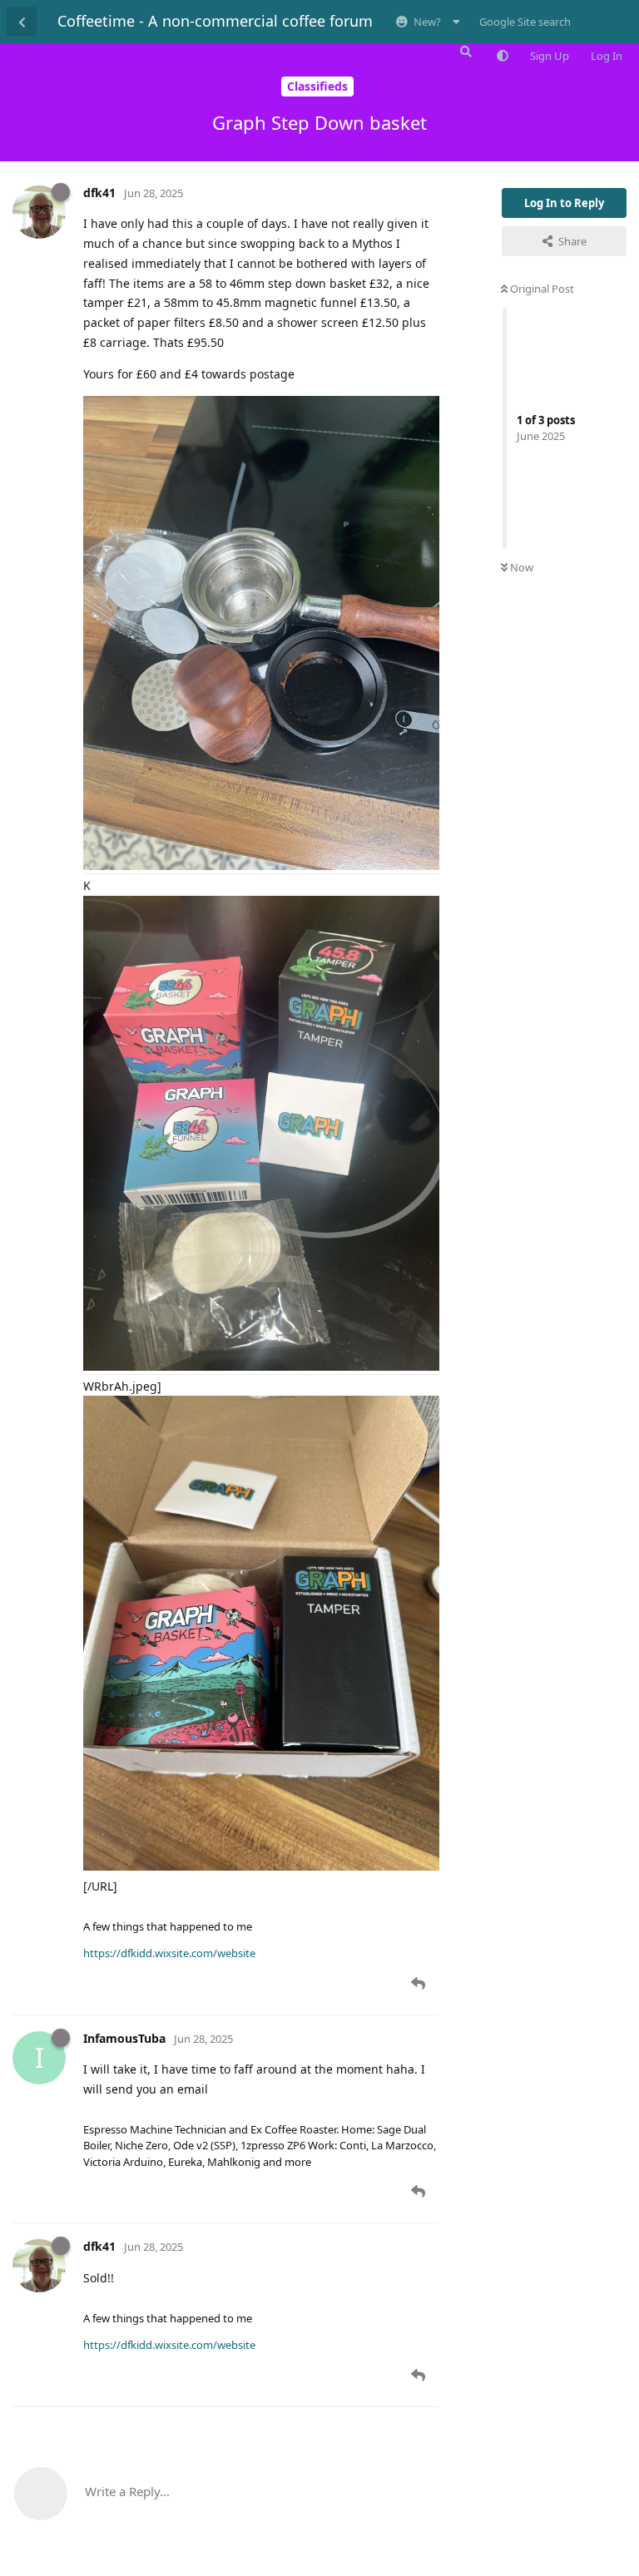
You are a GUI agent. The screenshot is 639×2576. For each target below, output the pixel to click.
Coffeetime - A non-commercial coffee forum (215, 21)
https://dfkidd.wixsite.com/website (169, 1953)
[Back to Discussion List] (22, 22)
